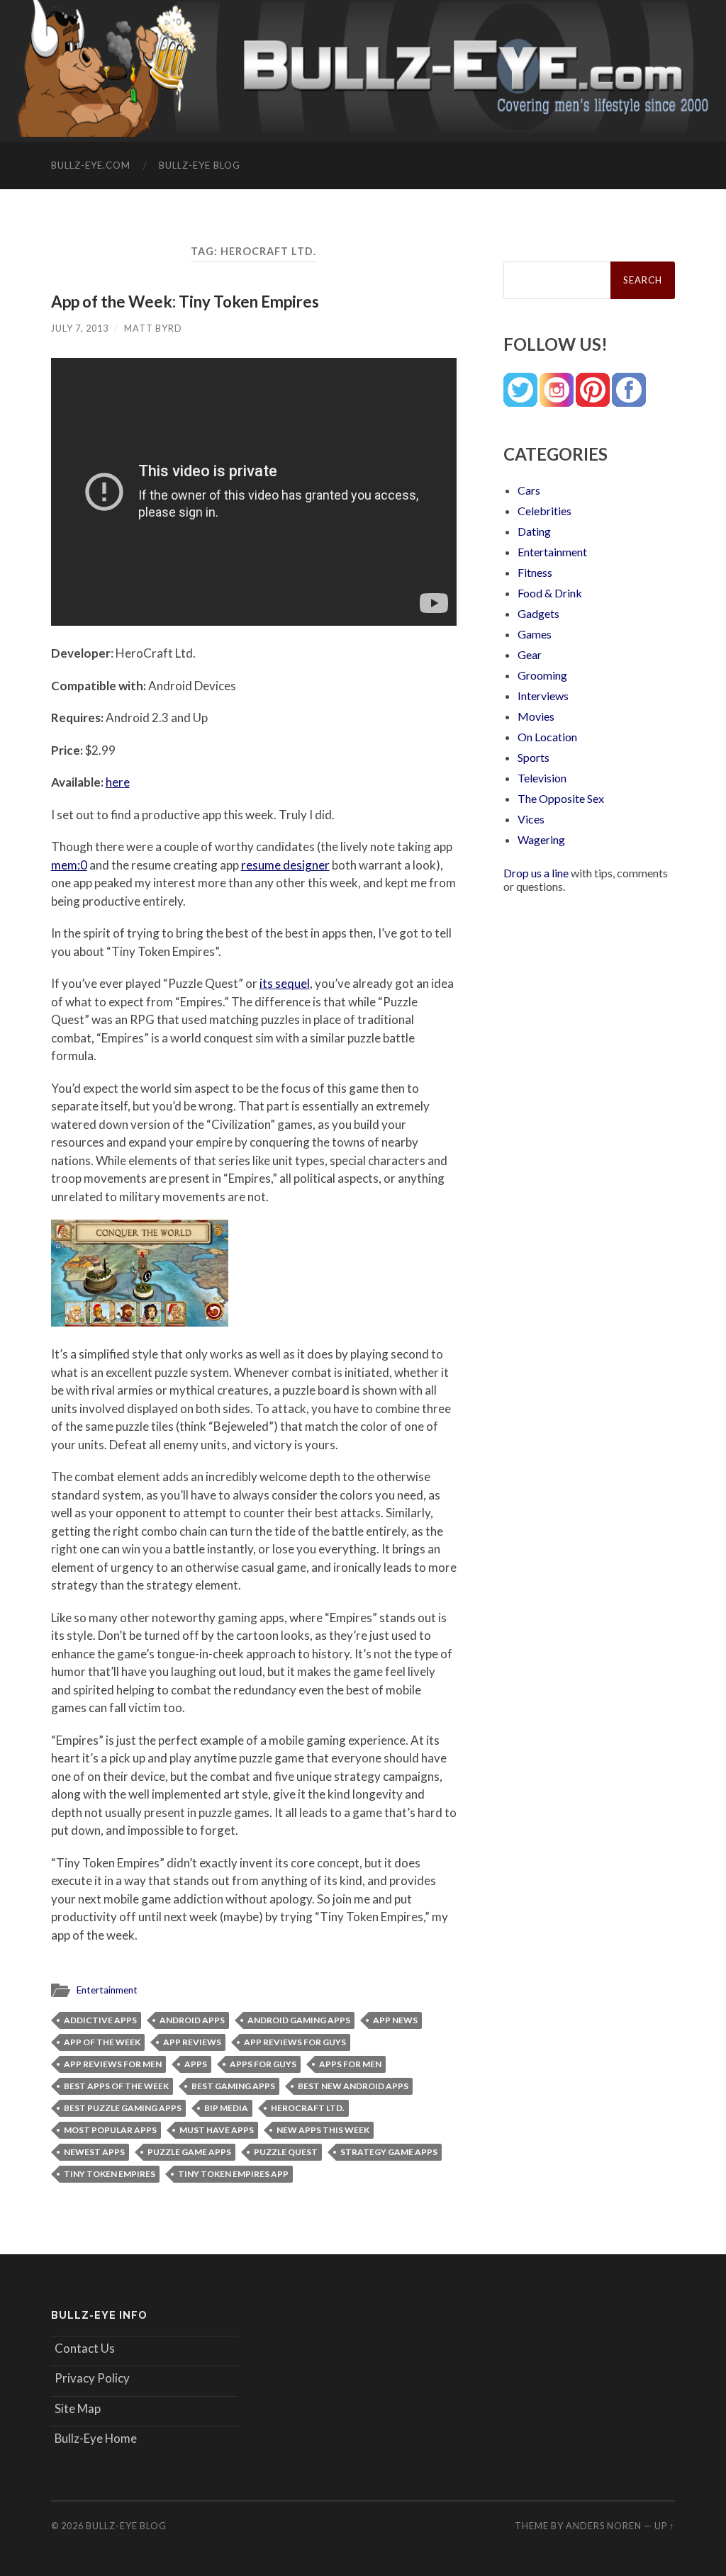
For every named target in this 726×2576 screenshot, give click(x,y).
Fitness (535, 572)
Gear (530, 654)
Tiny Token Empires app (233, 2174)
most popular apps (110, 2130)
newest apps (94, 2152)
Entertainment (107, 1990)
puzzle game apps (189, 2152)
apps (196, 2064)
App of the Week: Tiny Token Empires (185, 302)
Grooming (542, 675)
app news (395, 2020)
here (118, 782)
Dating (534, 531)
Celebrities (544, 511)
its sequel (285, 983)
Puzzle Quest (286, 2152)
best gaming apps (233, 2086)
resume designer (285, 865)
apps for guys (263, 2064)
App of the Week (102, 2042)
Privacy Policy (92, 2378)
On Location (547, 737)
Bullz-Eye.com (91, 165)
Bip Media (226, 2108)
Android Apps (192, 2020)
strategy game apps (389, 2152)
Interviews (543, 696)
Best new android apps (353, 2086)
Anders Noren (604, 2526)
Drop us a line (536, 873)
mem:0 (69, 865)
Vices (531, 819)
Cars (529, 490)
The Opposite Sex (561, 798)
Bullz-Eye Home (96, 2438)
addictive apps (100, 2020)
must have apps (217, 2130)
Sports (534, 757)
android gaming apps (299, 2020)
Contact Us (85, 2348)
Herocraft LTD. (308, 2108)
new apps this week (323, 2130)
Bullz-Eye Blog (200, 165)
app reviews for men (113, 2064)
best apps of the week (116, 2086)
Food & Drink (550, 593)
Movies (536, 716)
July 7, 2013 (80, 328)
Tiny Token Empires (110, 2174)
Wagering (541, 839)
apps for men (350, 2064)
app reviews (192, 2042)
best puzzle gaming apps (123, 2108)
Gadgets (538, 613)
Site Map (78, 2408)
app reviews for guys (295, 2042)
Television (542, 778)
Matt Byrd (153, 328)
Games (535, 634)
